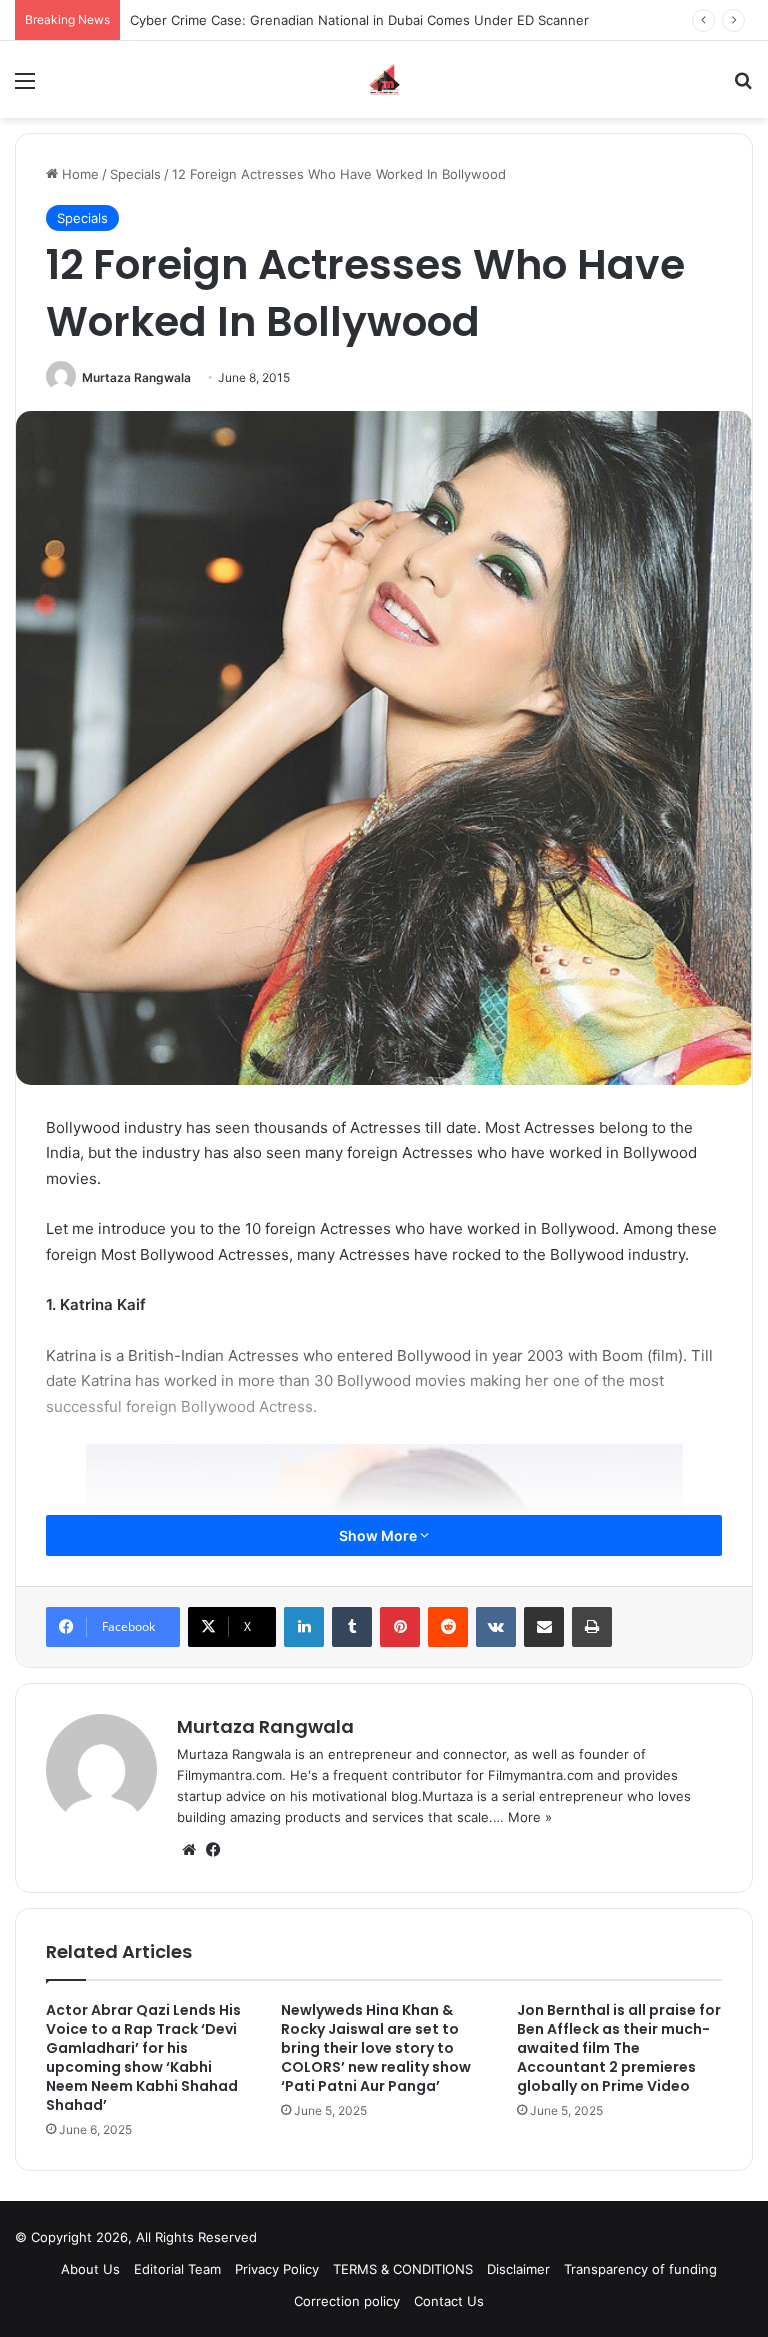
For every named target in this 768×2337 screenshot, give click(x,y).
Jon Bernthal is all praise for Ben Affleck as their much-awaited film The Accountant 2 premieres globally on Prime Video (619, 2048)
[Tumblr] (352, 1627)
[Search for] (743, 87)
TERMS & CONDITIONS (403, 2269)
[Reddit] (448, 1627)
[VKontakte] (496, 1627)
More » (530, 1817)
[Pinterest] (400, 1627)
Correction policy (347, 2301)
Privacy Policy (277, 2269)
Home (78, 174)
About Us (90, 2269)
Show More (379, 1535)
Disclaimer (518, 2269)
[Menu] (25, 87)
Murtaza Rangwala (136, 377)
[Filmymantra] (384, 79)
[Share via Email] (544, 1627)
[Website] (189, 1850)
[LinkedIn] (304, 1627)
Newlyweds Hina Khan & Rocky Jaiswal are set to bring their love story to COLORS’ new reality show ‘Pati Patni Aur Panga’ (376, 2048)
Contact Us (449, 2301)
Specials (135, 174)
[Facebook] (213, 1850)
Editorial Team (177, 2269)
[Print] (592, 1627)
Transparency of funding (640, 2269)
